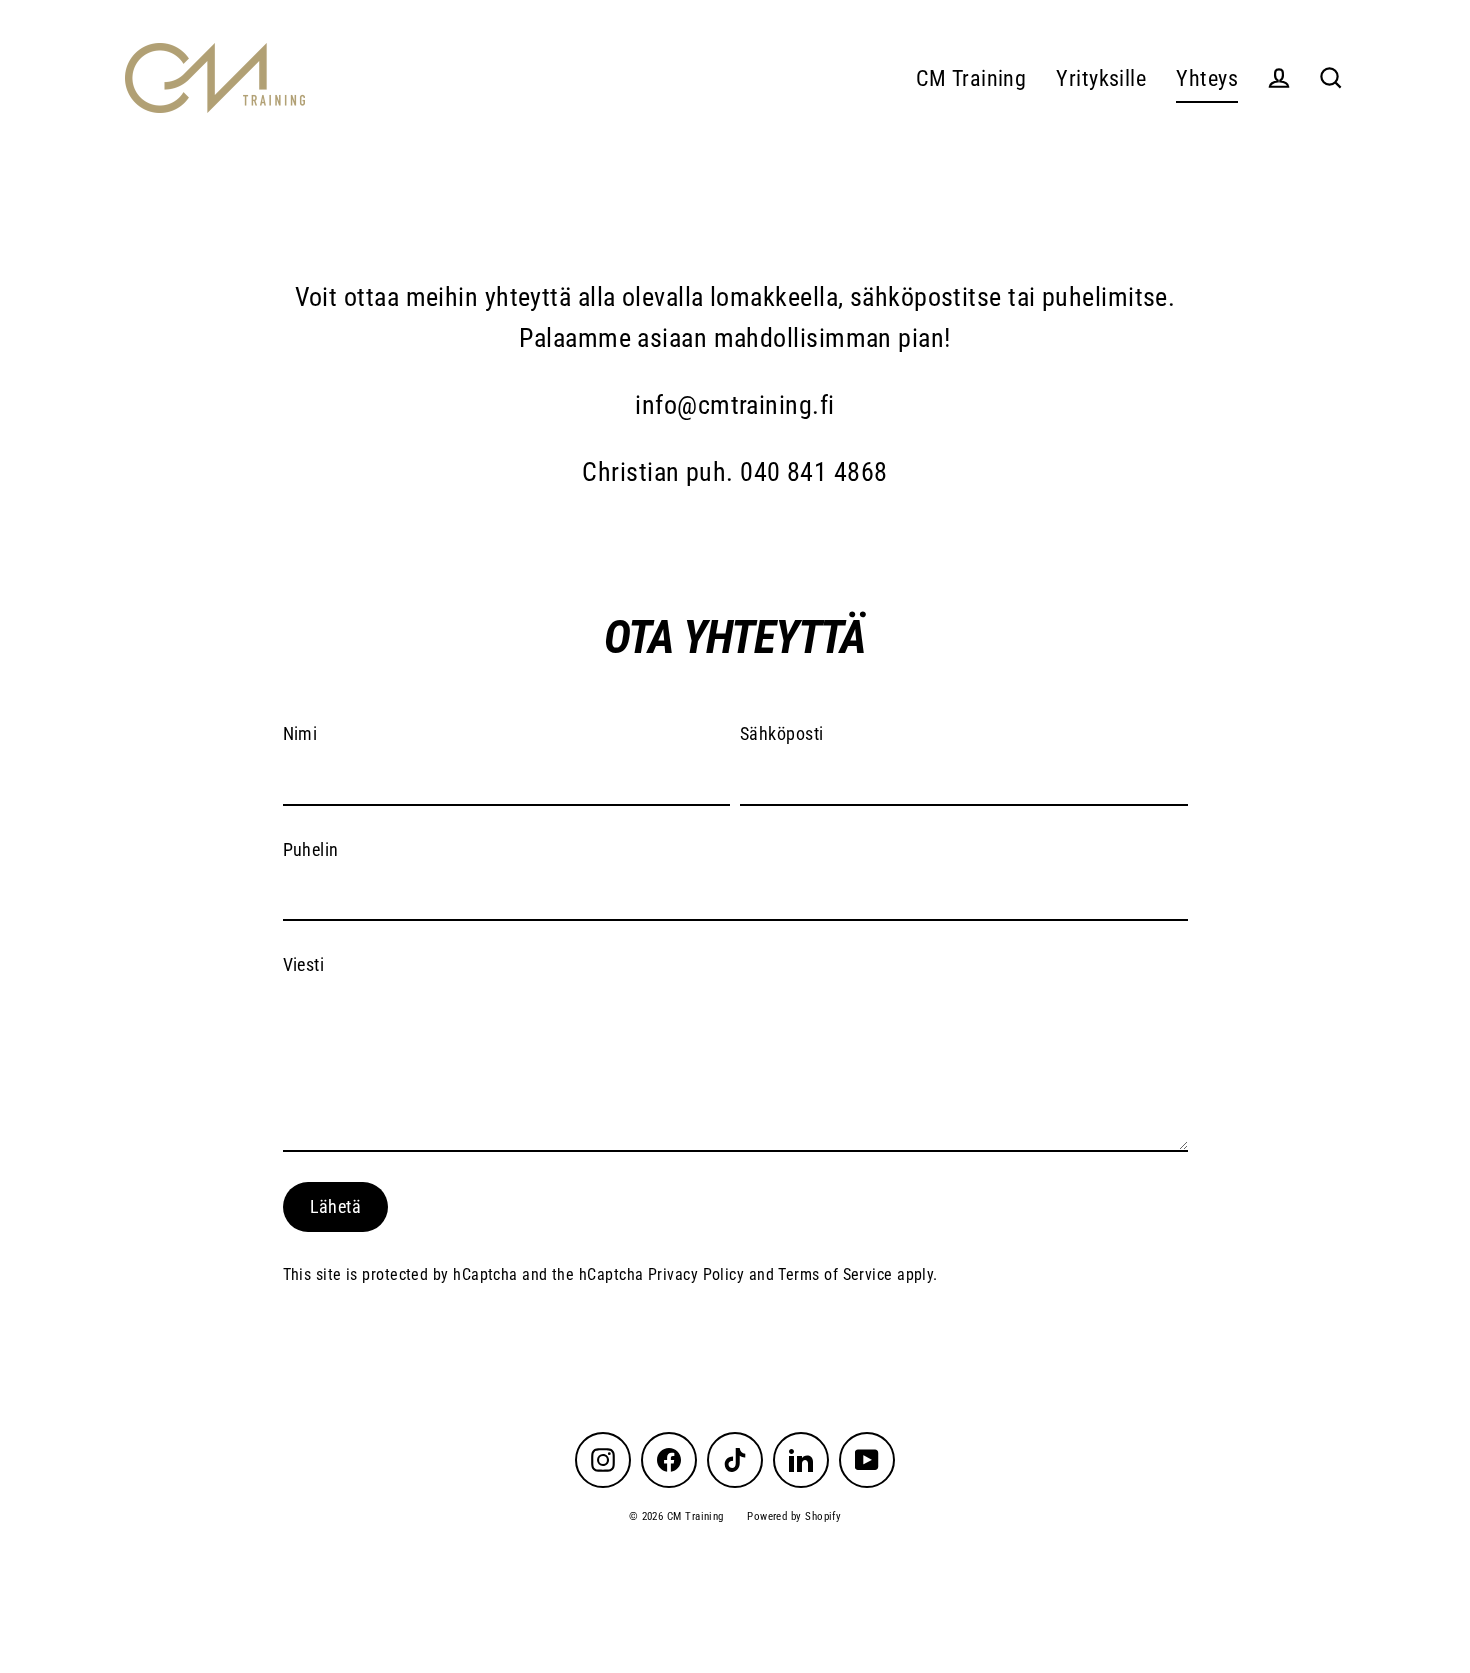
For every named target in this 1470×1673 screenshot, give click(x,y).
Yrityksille (1101, 78)
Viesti (304, 964)
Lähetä (336, 1206)
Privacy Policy (696, 1273)
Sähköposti (782, 733)
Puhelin (311, 848)
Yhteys (1207, 78)
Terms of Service (835, 1273)
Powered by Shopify (794, 1516)
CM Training (971, 78)
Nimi (300, 733)
